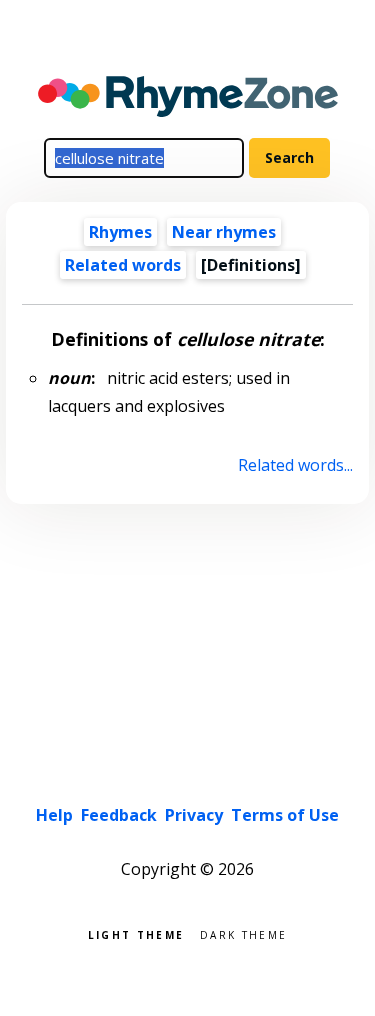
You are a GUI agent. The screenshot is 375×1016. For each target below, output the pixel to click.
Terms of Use (285, 815)
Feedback (119, 815)
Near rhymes (224, 232)
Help (54, 815)
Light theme (136, 933)
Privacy (194, 815)
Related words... (295, 465)
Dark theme (243, 933)
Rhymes (120, 232)
